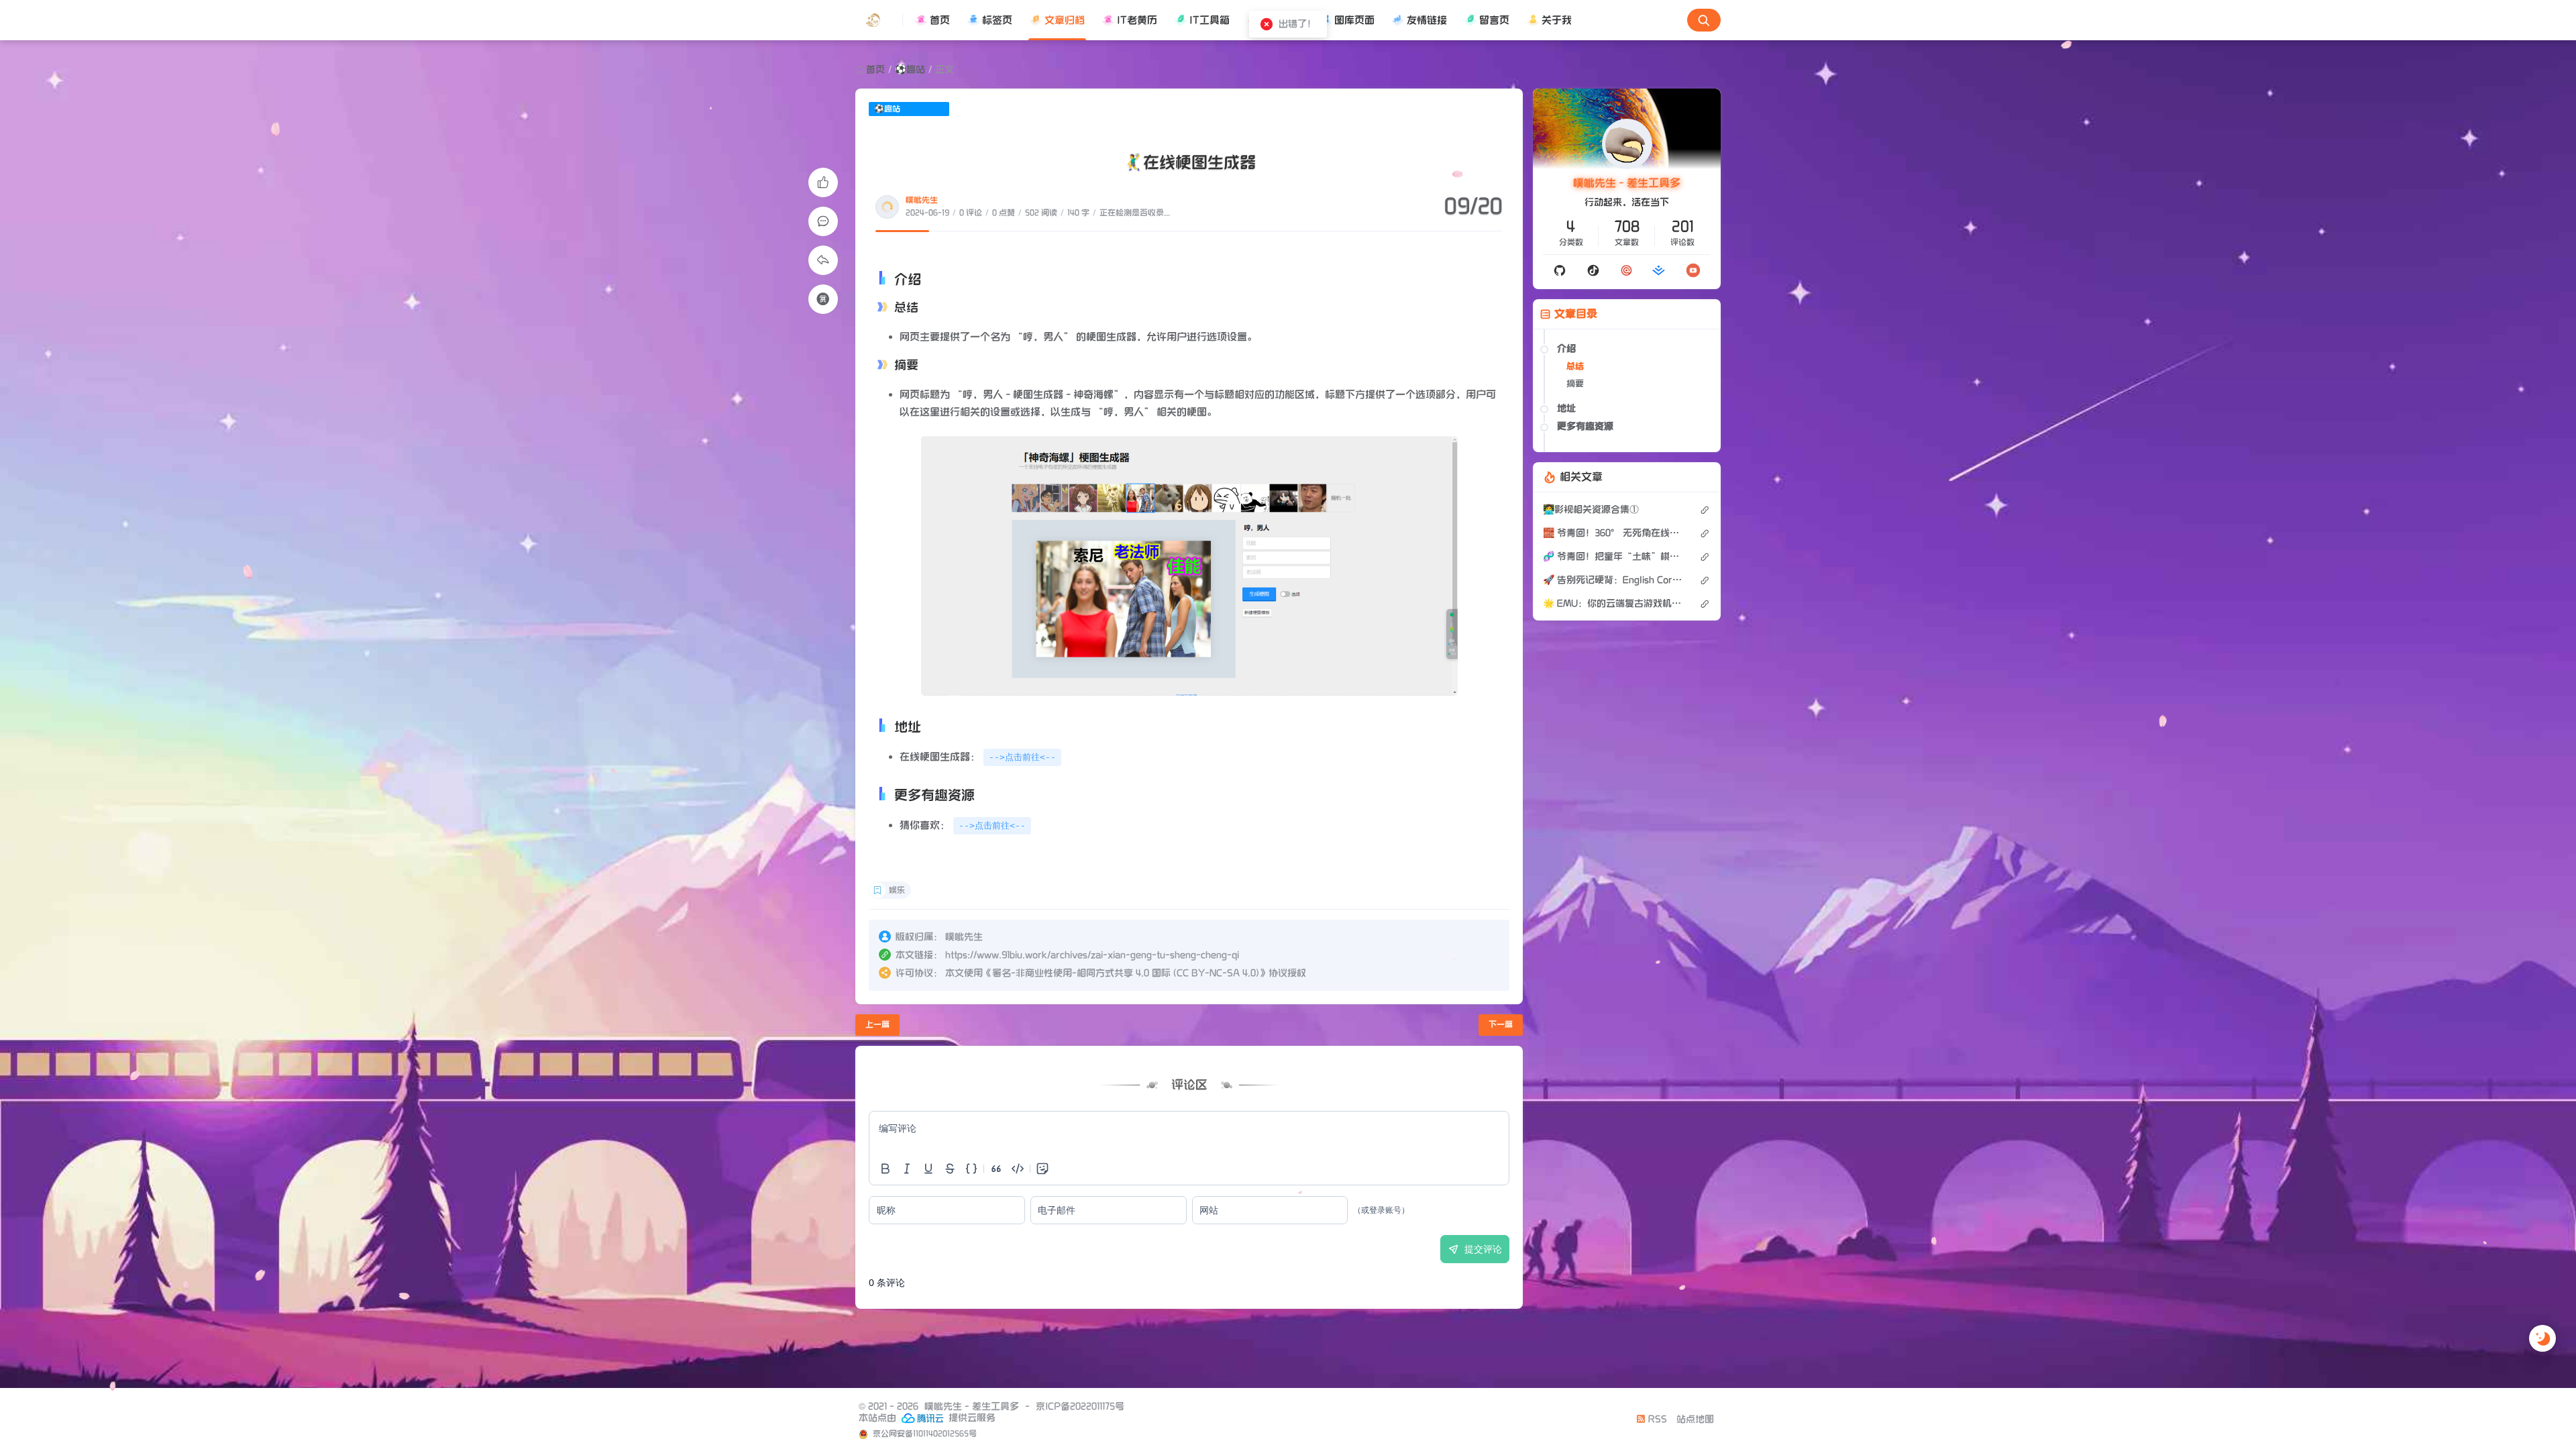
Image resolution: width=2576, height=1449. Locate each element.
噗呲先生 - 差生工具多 (1627, 183)
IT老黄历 (1137, 20)
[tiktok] (1593, 270)
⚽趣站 (910, 69)
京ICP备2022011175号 (1080, 1406)
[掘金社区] (1659, 270)
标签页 (997, 20)
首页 (940, 20)
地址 (1566, 408)
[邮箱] (1626, 270)
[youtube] (1693, 270)
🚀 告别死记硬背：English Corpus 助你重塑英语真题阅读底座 (1614, 580)
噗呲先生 (922, 200)
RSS (1656, 1419)
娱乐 (897, 891)
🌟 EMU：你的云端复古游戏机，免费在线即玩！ (1614, 603)
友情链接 (1427, 20)
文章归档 (1065, 20)
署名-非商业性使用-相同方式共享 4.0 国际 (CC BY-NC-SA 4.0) (1126, 973)
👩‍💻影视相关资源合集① (1591, 509)
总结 (1575, 366)
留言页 (1494, 20)
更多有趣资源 (1585, 426)
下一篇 (1501, 1025)
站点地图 (1695, 1419)
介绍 (1566, 348)
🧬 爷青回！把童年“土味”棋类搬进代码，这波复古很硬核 (1614, 556)
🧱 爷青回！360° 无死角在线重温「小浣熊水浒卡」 (1614, 533)
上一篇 (877, 1025)
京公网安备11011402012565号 (924, 1434)
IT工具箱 (1210, 20)
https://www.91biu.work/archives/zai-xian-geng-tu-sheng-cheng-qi (1092, 955)
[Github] (1560, 270)
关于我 (1557, 20)
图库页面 (1354, 20)
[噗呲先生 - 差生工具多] (879, 20)
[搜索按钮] (1704, 20)
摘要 (1575, 384)
